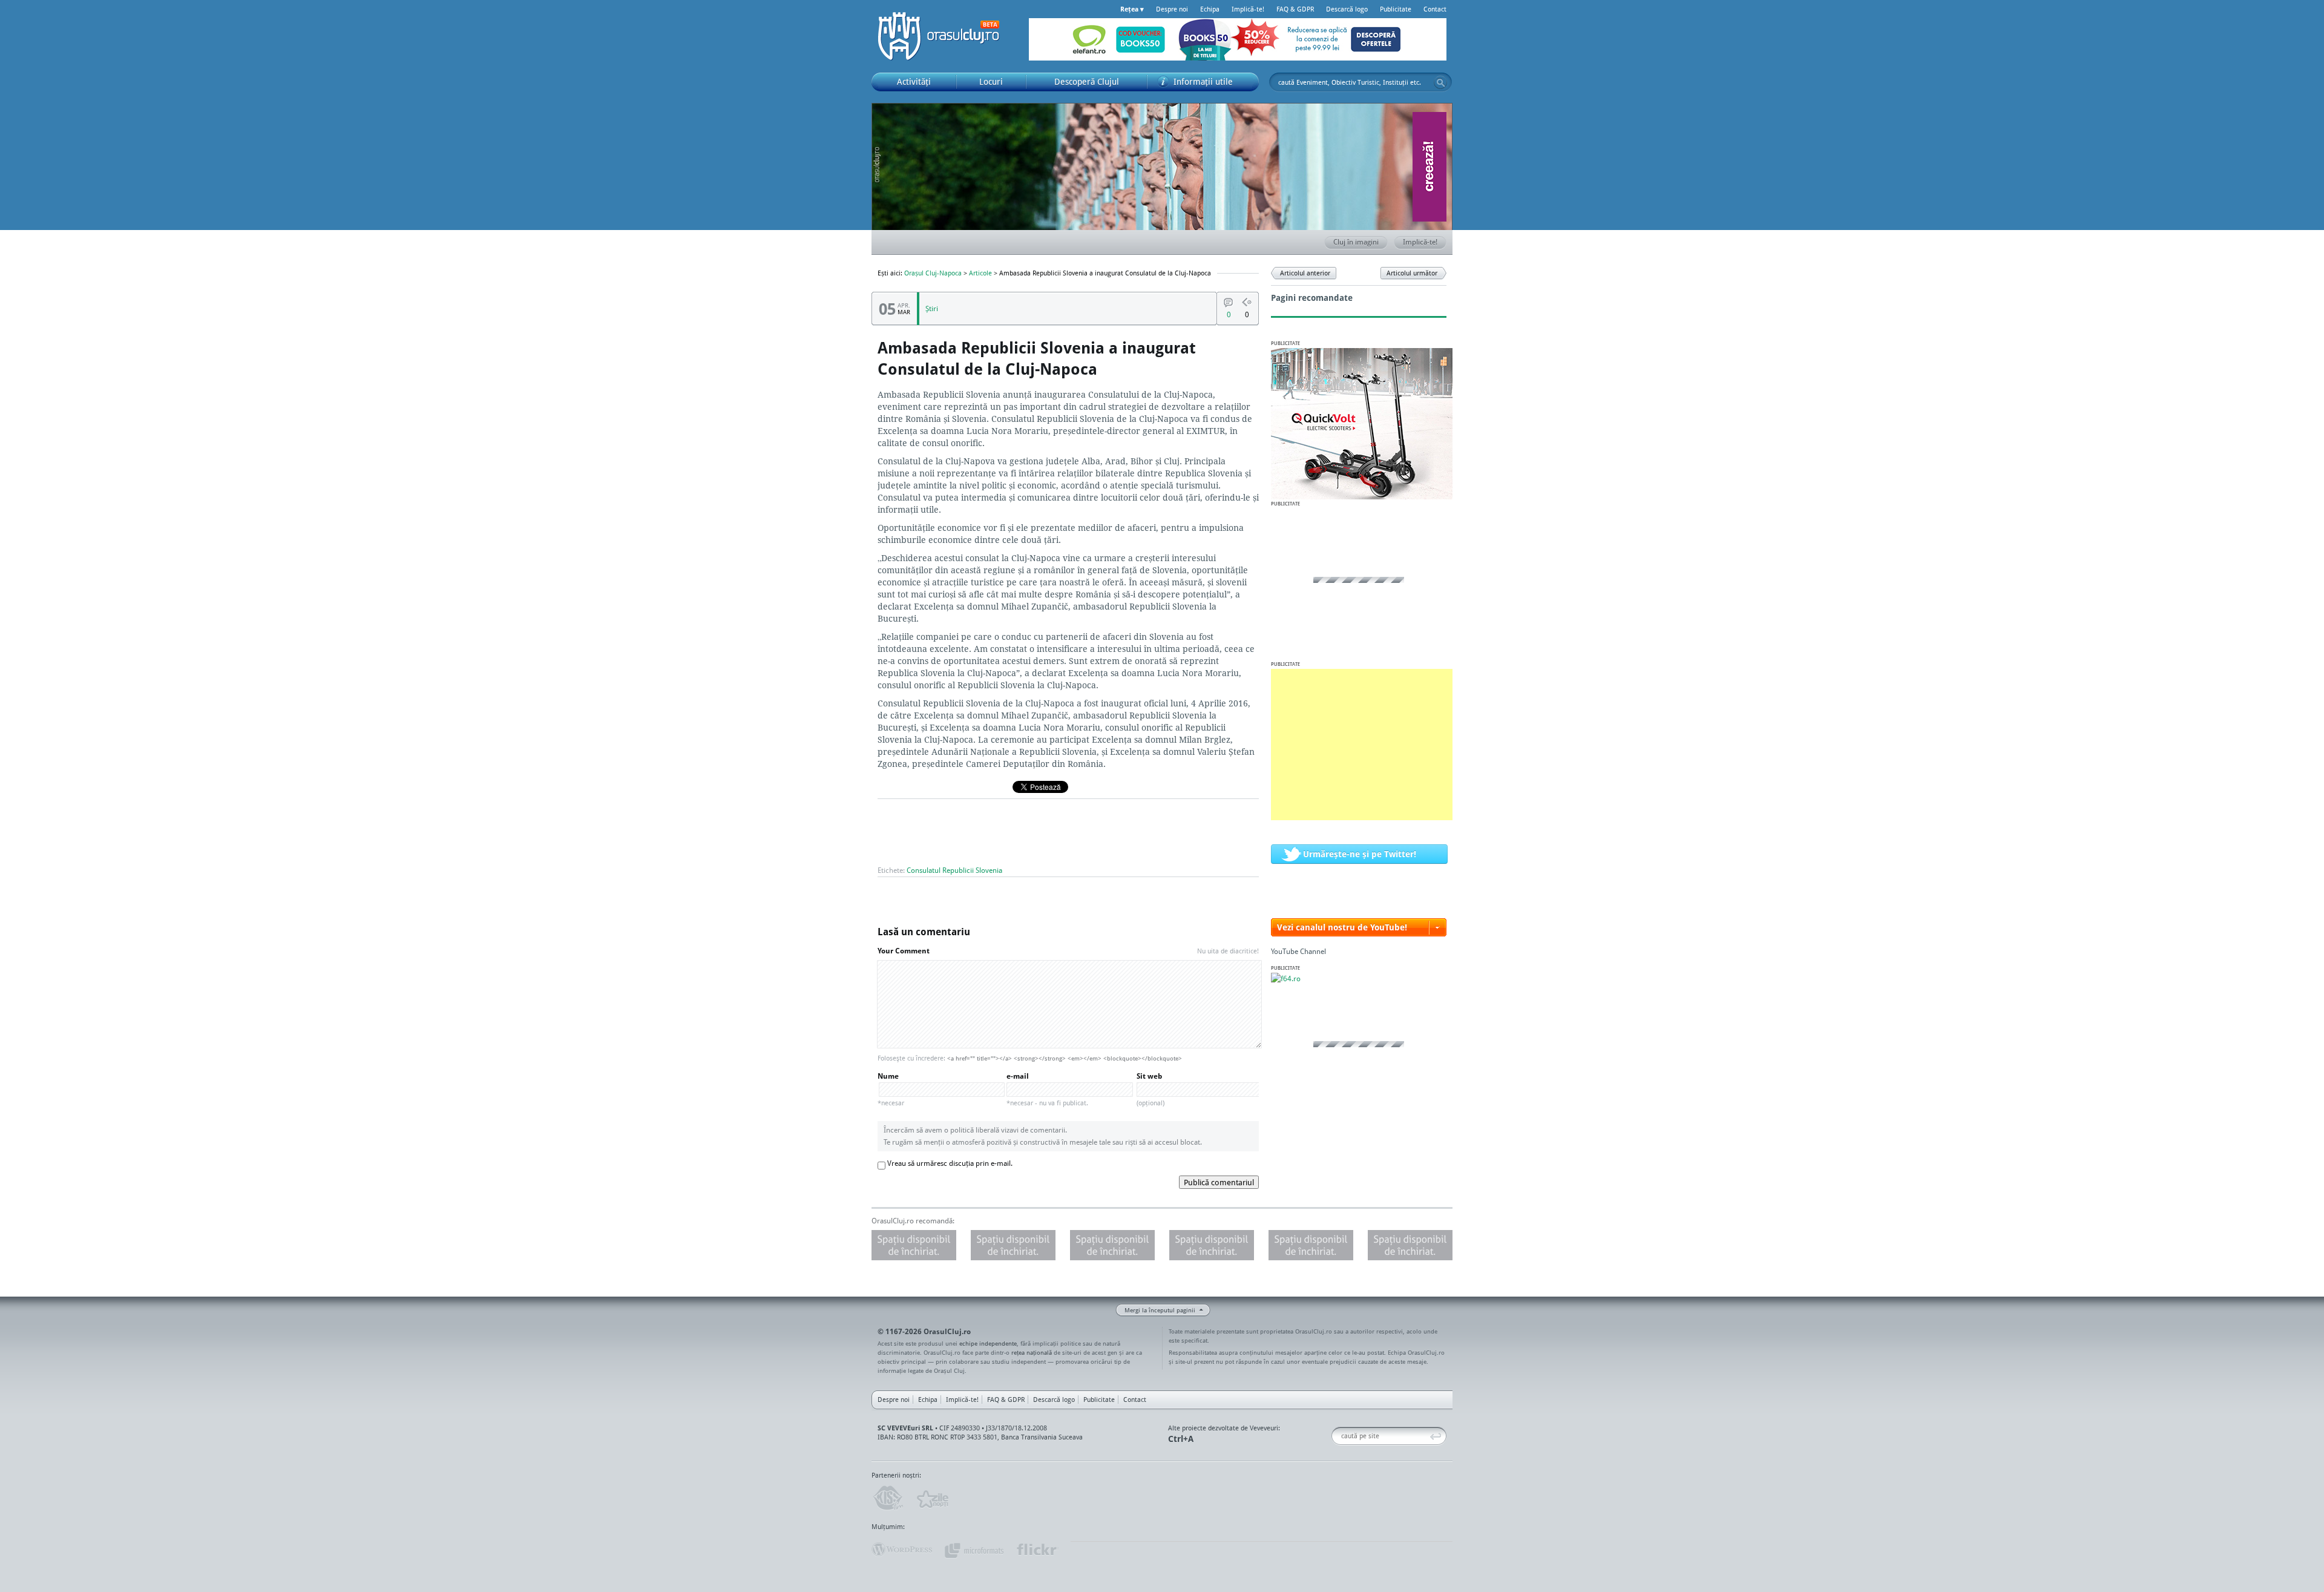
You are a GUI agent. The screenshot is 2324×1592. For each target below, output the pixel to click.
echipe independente (988, 1343)
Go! (1440, 82)
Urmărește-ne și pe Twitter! (1360, 854)
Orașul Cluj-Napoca (944, 36)
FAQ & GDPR (1295, 9)
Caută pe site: (1336, 1436)
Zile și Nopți (932, 1498)
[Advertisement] (1362, 745)
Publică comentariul (1219, 1182)
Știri (932, 308)
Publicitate (1396, 9)
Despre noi (1172, 9)
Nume (891, 1089)
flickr (1037, 1550)
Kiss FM (887, 1498)
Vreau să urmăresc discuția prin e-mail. (950, 1163)
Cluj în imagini (1356, 242)
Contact (1435, 9)
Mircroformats (974, 1550)
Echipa (1210, 9)
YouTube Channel (1298, 951)
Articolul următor (1412, 273)
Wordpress (902, 1550)
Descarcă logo (1347, 9)
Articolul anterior (1305, 273)
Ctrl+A (1181, 1439)
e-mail (1047, 1089)
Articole (980, 273)
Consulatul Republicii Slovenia (954, 870)
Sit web (1151, 1089)
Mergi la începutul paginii (1160, 1310)
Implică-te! (1248, 9)
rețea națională (1032, 1352)
